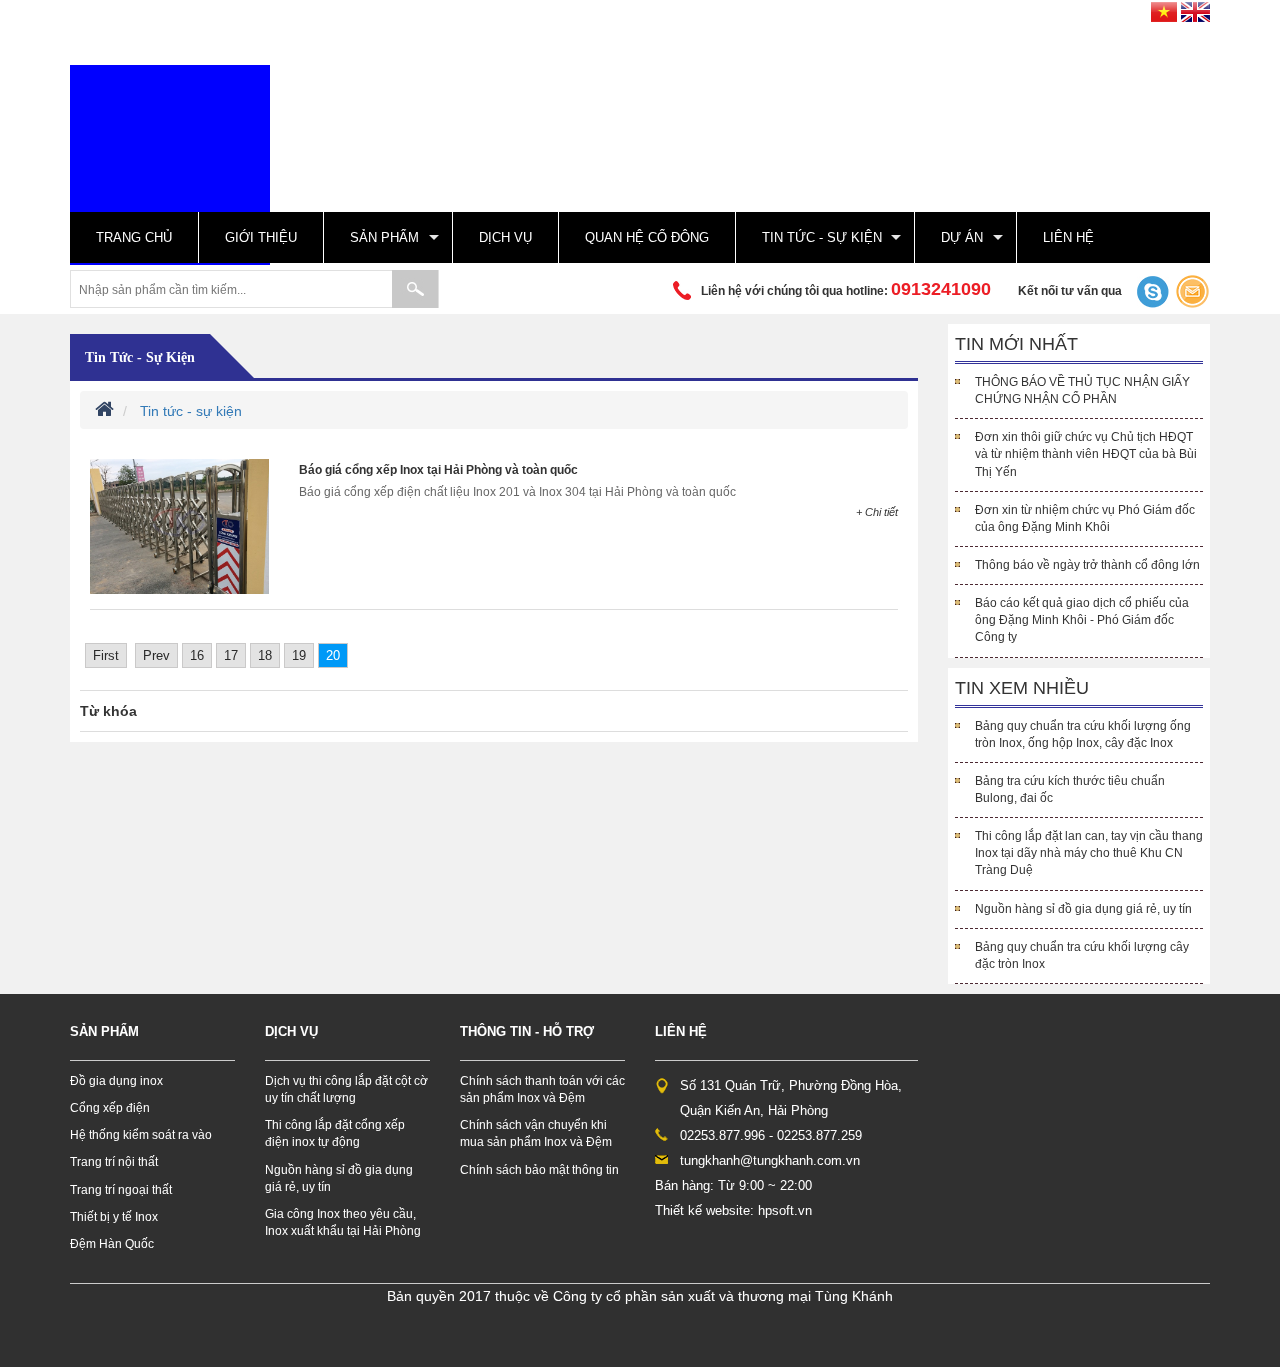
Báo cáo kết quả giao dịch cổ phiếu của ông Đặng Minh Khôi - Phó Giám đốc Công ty (1082, 620)
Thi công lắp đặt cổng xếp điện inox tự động (335, 1133)
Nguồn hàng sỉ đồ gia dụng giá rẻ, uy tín (1083, 909)
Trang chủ (134, 237)
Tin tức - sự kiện (822, 237)
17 (231, 655)
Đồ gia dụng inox (116, 1081)
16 (197, 655)
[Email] (1193, 291)
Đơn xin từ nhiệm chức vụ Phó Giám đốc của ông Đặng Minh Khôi (1085, 518)
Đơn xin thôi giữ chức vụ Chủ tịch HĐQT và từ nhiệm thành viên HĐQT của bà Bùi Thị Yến (1086, 454)
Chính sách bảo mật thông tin (539, 1170)
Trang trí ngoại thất (121, 1190)
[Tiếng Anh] (1195, 9)
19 (299, 655)
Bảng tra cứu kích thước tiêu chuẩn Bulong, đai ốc (1070, 789)
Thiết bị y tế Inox (114, 1217)
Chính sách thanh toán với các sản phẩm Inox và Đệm (542, 1089)
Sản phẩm (384, 237)
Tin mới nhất (1016, 344)
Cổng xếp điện (110, 1108)
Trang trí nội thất (114, 1162)
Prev (156, 655)
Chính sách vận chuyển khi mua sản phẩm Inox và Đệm (536, 1133)
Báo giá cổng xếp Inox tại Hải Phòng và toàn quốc (438, 470)
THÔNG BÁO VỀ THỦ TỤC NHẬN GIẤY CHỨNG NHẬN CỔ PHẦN (1082, 390)
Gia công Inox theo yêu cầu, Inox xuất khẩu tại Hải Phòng (343, 1222)
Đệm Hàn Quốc (112, 1244)
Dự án (962, 237)
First (106, 655)
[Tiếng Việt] (1164, 9)
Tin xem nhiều (1022, 688)
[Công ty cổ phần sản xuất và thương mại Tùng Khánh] (170, 164)
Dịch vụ (505, 237)
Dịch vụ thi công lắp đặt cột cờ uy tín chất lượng (346, 1089)
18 (265, 655)
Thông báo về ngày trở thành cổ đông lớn (1087, 565)
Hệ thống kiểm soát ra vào (141, 1135)
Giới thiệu (261, 237)
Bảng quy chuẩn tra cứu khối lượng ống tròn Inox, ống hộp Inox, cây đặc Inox (1083, 734)
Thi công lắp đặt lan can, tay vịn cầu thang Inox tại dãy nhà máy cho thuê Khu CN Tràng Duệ (1089, 853)
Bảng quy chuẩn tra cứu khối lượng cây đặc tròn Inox (1082, 955)
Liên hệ (1068, 237)
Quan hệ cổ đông (647, 237)
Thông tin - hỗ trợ (527, 1031)
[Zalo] (1150, 291)
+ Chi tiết (877, 512)
